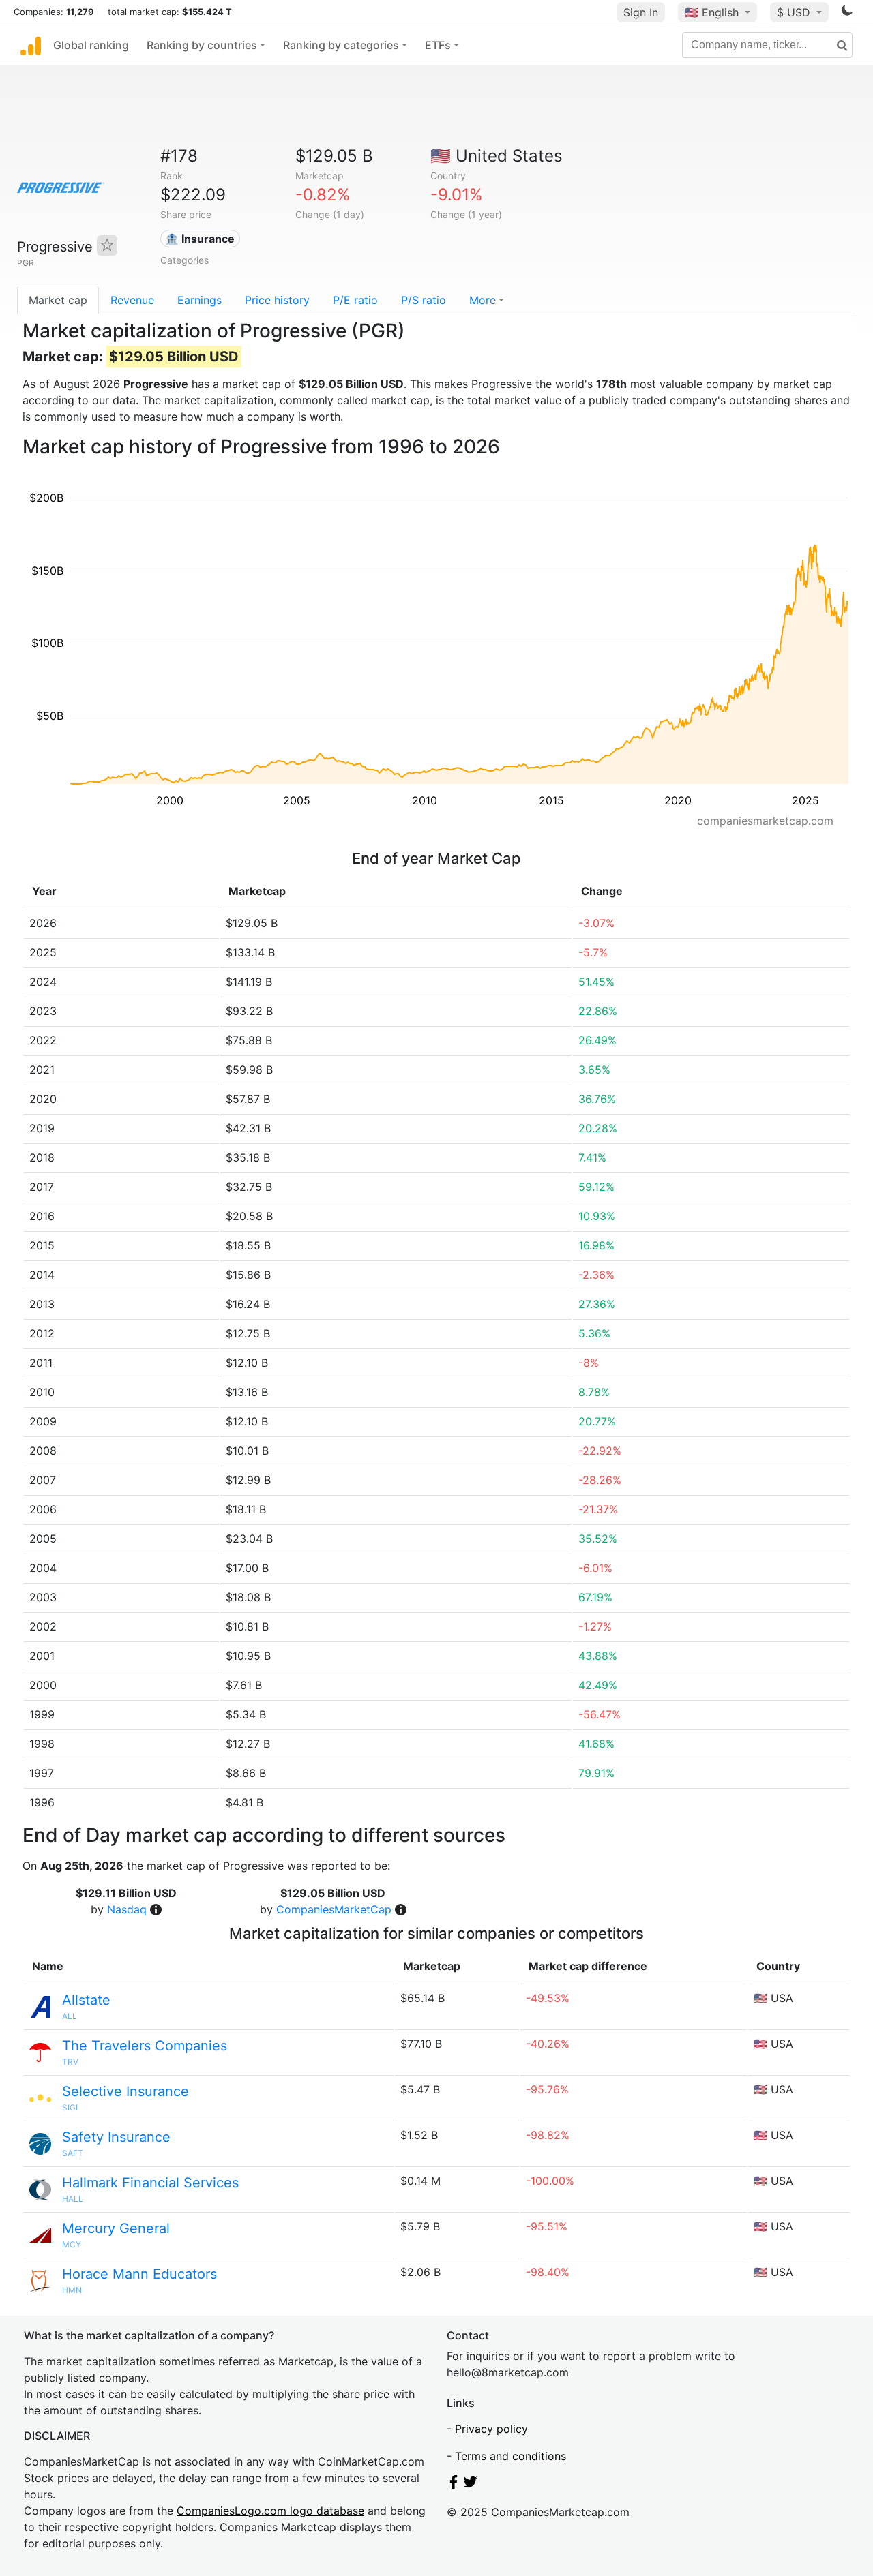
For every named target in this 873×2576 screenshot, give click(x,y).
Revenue (132, 300)
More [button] (483, 300)
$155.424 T (207, 12)
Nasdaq (127, 1909)
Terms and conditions (511, 2456)
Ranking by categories (341, 45)
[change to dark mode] (847, 13)
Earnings (199, 300)
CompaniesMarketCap (334, 1909)
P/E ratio (355, 300)
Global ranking (91, 45)
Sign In (641, 12)
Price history (277, 300)
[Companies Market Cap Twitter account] (471, 2485)
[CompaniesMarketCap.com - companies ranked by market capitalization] (31, 45)
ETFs (438, 45)
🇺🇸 (712, 12)
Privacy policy (491, 2429)
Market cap (58, 300)
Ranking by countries (202, 45)
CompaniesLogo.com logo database (270, 2511)
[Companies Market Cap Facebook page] (454, 2485)
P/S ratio (424, 300)
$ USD (795, 12)
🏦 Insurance (200, 239)
